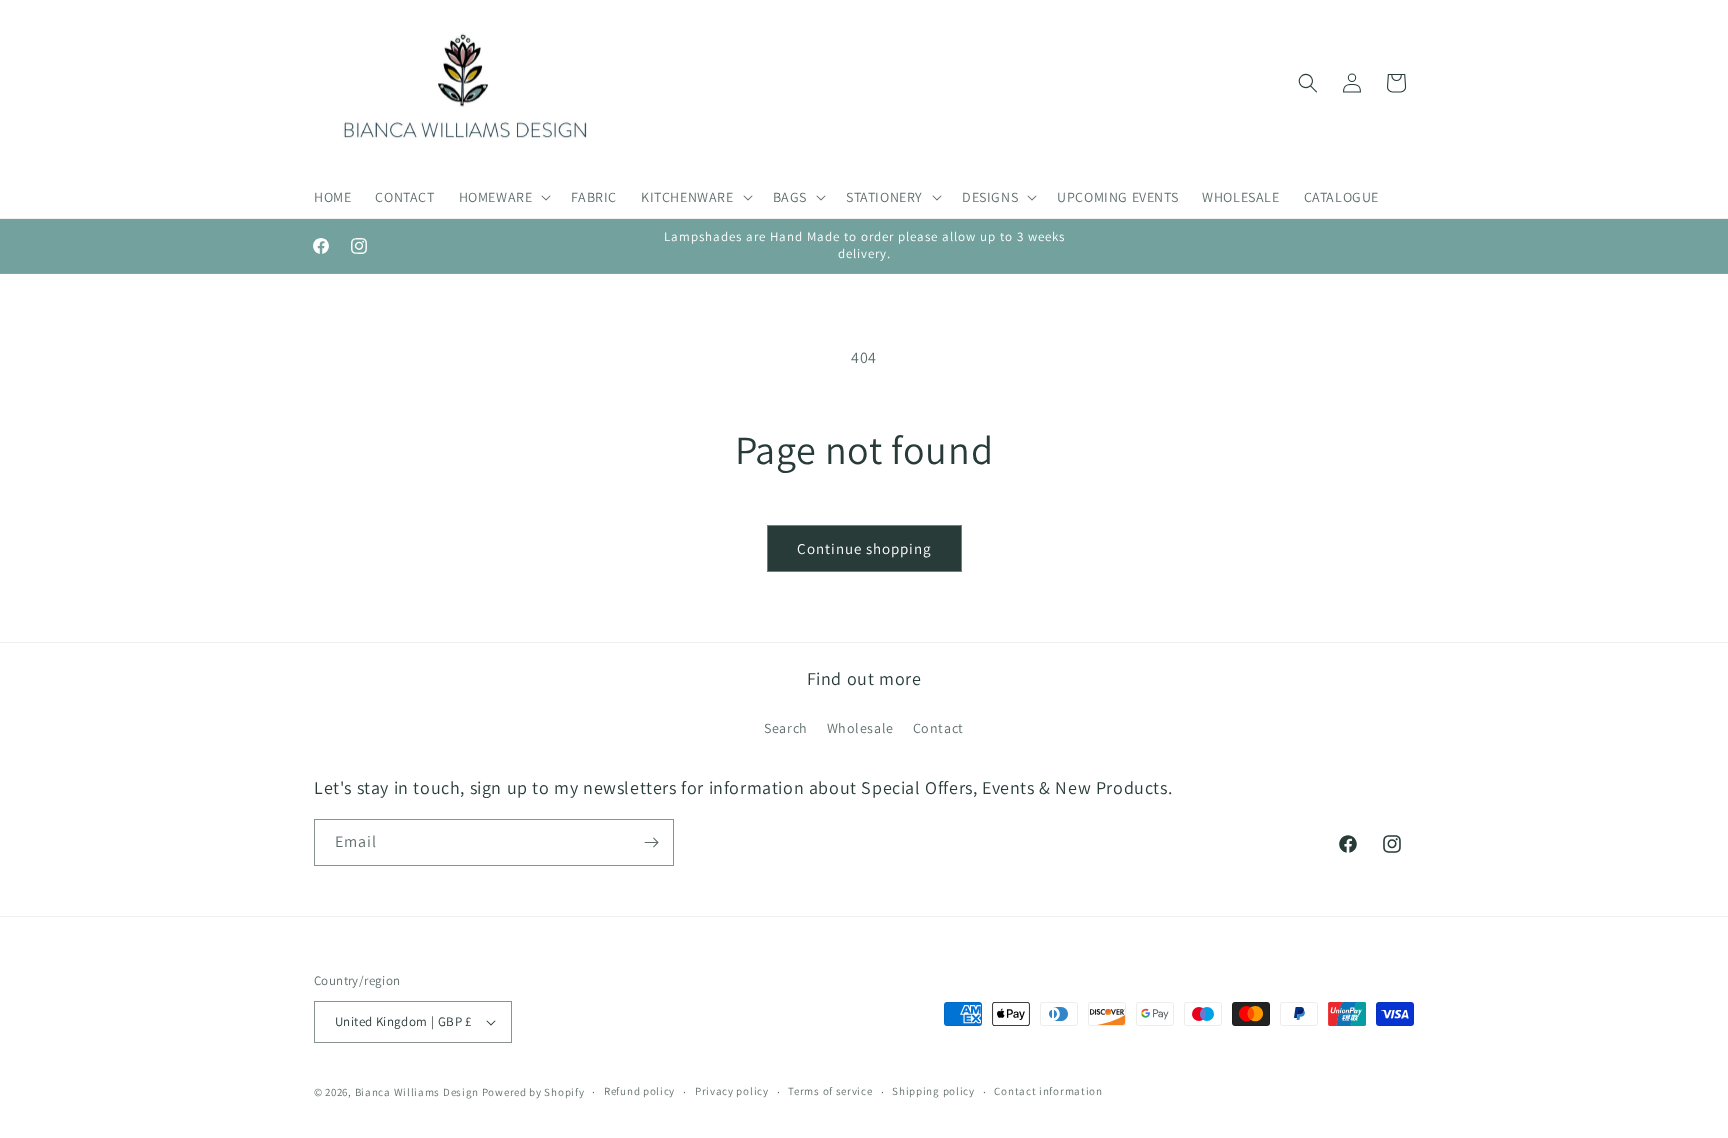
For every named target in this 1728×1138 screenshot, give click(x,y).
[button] (503, 197)
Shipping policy (933, 1091)
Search (786, 728)
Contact (938, 728)
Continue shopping (864, 548)
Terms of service (830, 1091)
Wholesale (860, 728)
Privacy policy (732, 1091)
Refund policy (639, 1091)
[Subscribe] (651, 842)
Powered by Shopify (533, 1092)
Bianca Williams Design (417, 1092)
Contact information (1048, 1091)
